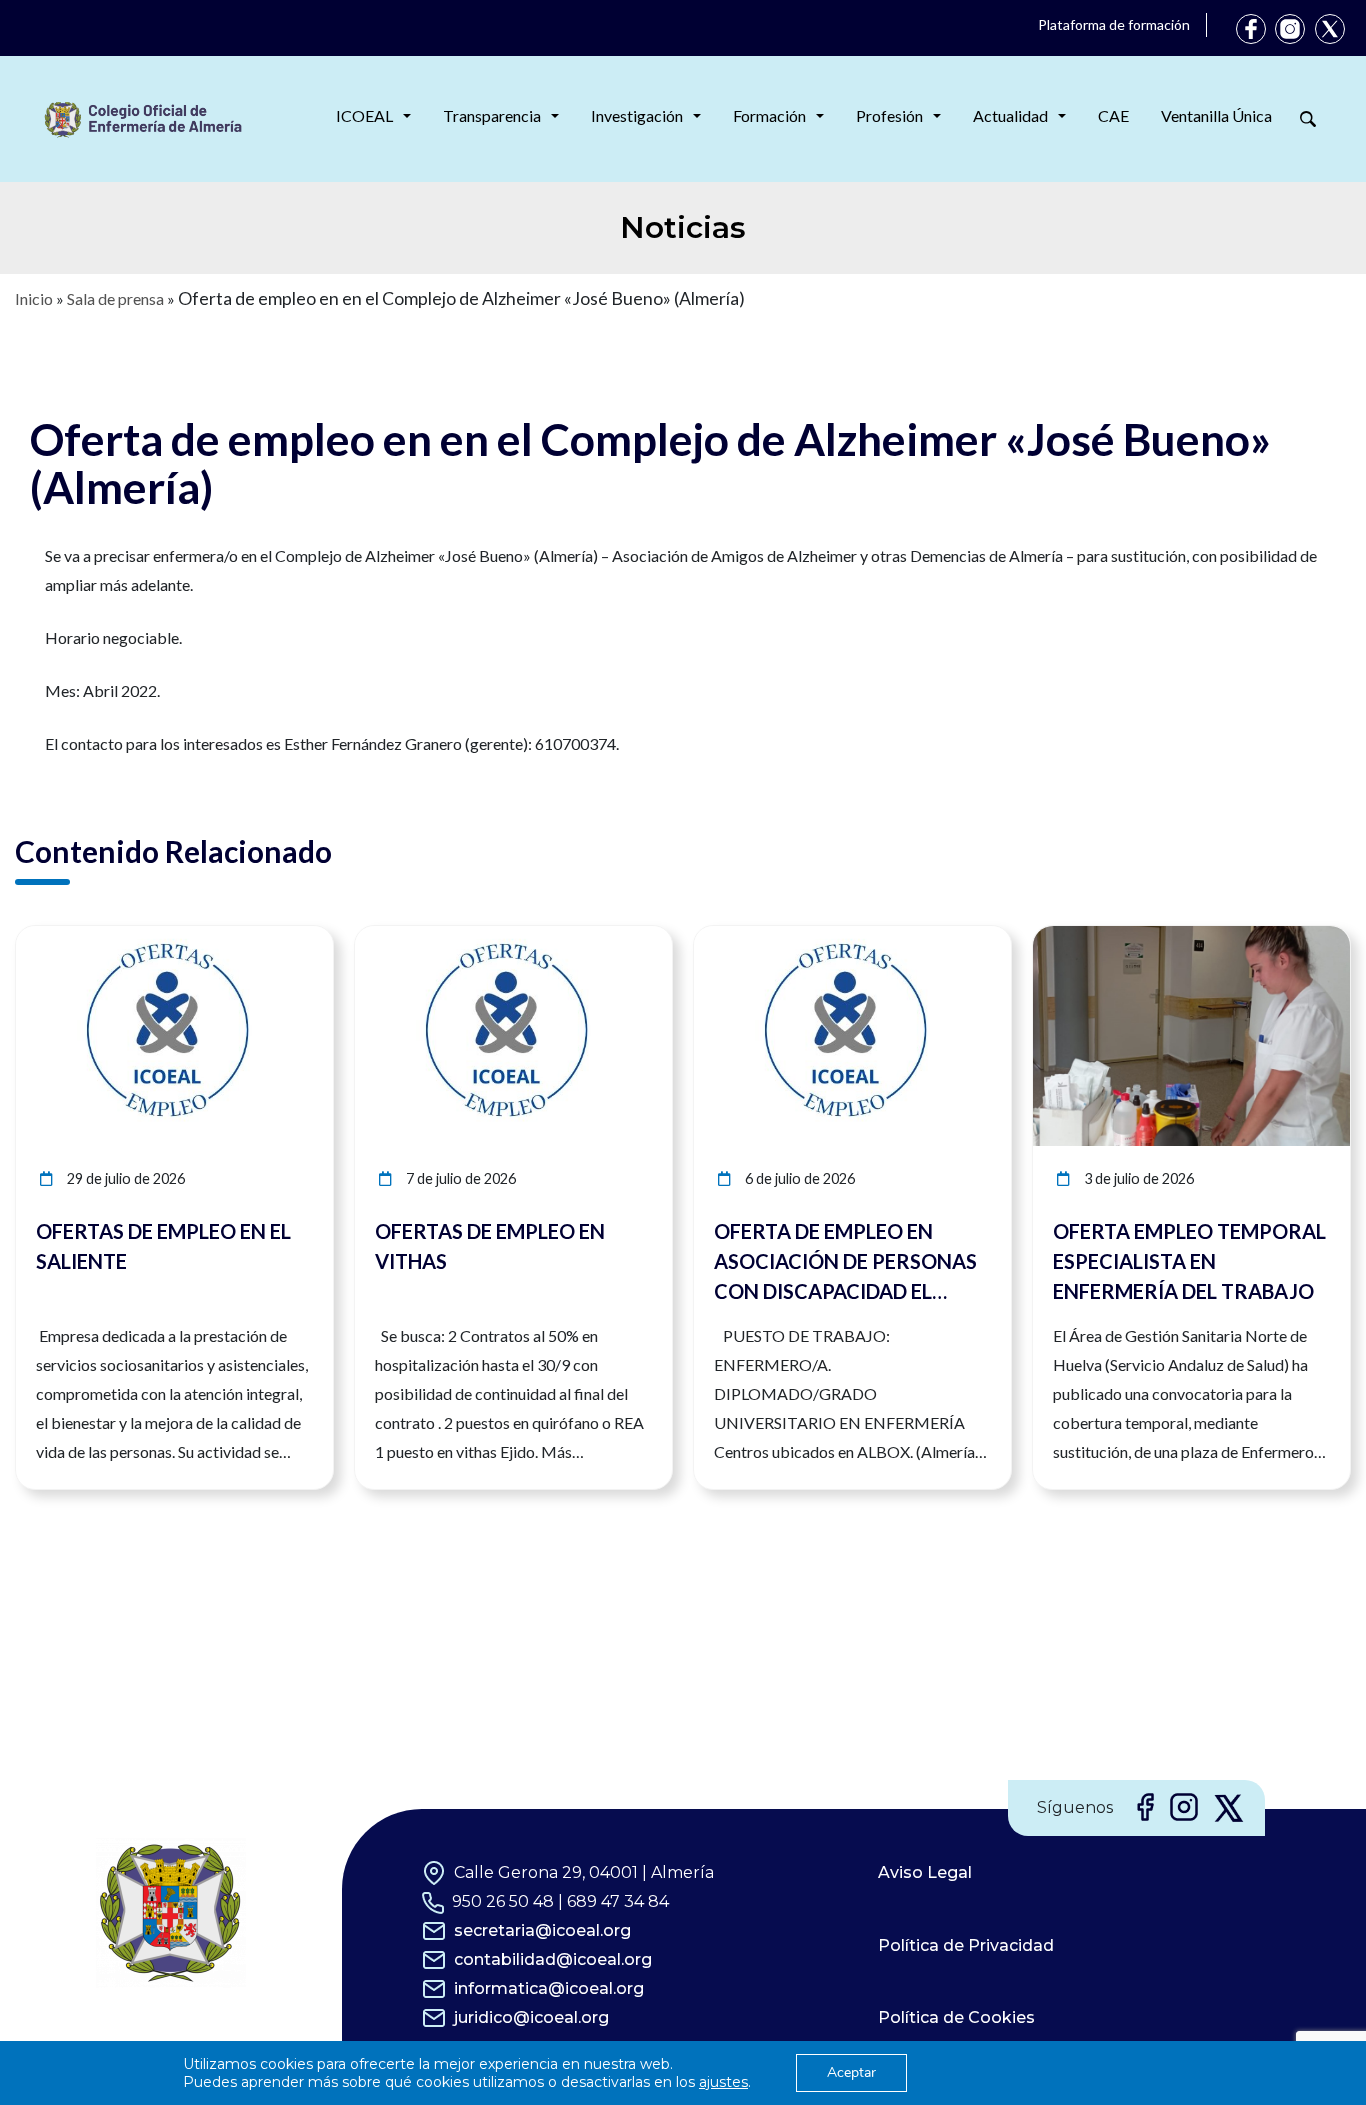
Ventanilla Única (1216, 115)
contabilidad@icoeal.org (553, 1959)
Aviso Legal (925, 1872)
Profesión (889, 115)
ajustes (723, 2082)
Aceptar (851, 2072)
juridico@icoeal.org (531, 2017)
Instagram (1290, 29)
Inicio (34, 298)
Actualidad (1010, 115)
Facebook (1251, 29)
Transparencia (492, 115)
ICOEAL (364, 115)
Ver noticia (296, 937)
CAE (1113, 115)
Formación (769, 115)
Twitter (1330, 29)
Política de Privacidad (966, 1945)
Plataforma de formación (1114, 24)
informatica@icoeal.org (549, 1988)
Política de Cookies (956, 2017)
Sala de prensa (115, 298)
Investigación (637, 115)
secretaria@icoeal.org (542, 1930)
